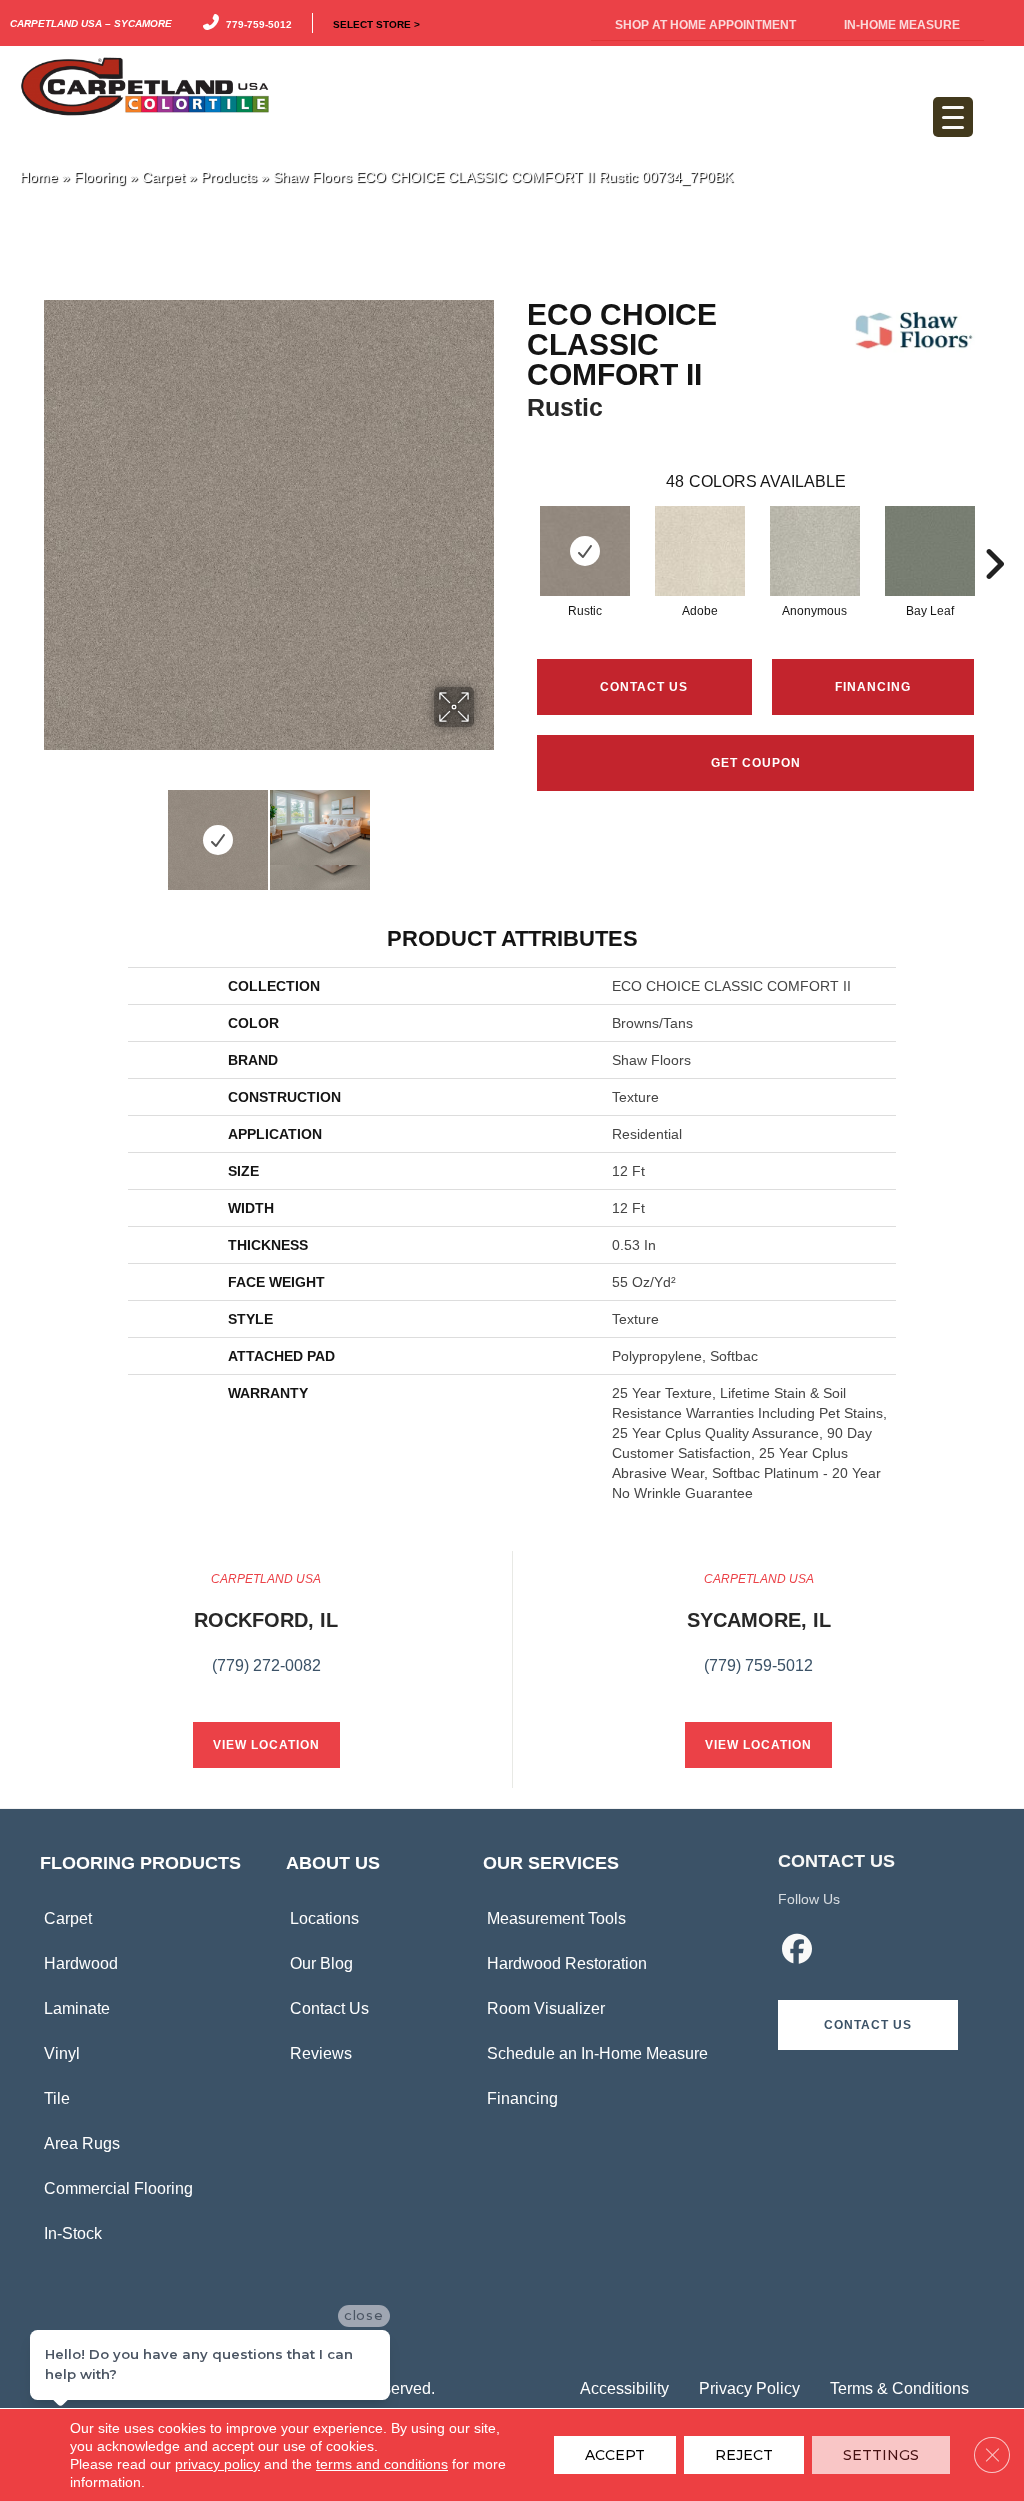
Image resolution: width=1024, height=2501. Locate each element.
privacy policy (217, 2464)
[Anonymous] (815, 551)
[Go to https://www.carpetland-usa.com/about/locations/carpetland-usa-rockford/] (266, 1634)
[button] (868, 2025)
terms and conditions (382, 2464)
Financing (522, 2098)
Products (229, 177)
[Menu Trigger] (953, 117)
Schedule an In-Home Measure (597, 2053)
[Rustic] (585, 551)
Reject (744, 2455)
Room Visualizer (546, 2008)
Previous (50, 830)
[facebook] (797, 1952)
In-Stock (73, 2233)
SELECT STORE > (376, 23)
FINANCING (873, 687)
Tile (57, 2098)
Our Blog (321, 1963)
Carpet (163, 177)
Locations (324, 1918)
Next (487, 830)
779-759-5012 (256, 23)
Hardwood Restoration (567, 1963)
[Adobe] (700, 551)
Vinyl (62, 2053)
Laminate (77, 2008)
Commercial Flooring (118, 2188)
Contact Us (644, 687)
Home (39, 177)
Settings (881, 2455)
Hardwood (81, 1963)
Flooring (100, 177)
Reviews (321, 2053)
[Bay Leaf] (930, 551)
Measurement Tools (556, 1918)
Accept (615, 2455)
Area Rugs (82, 2143)
